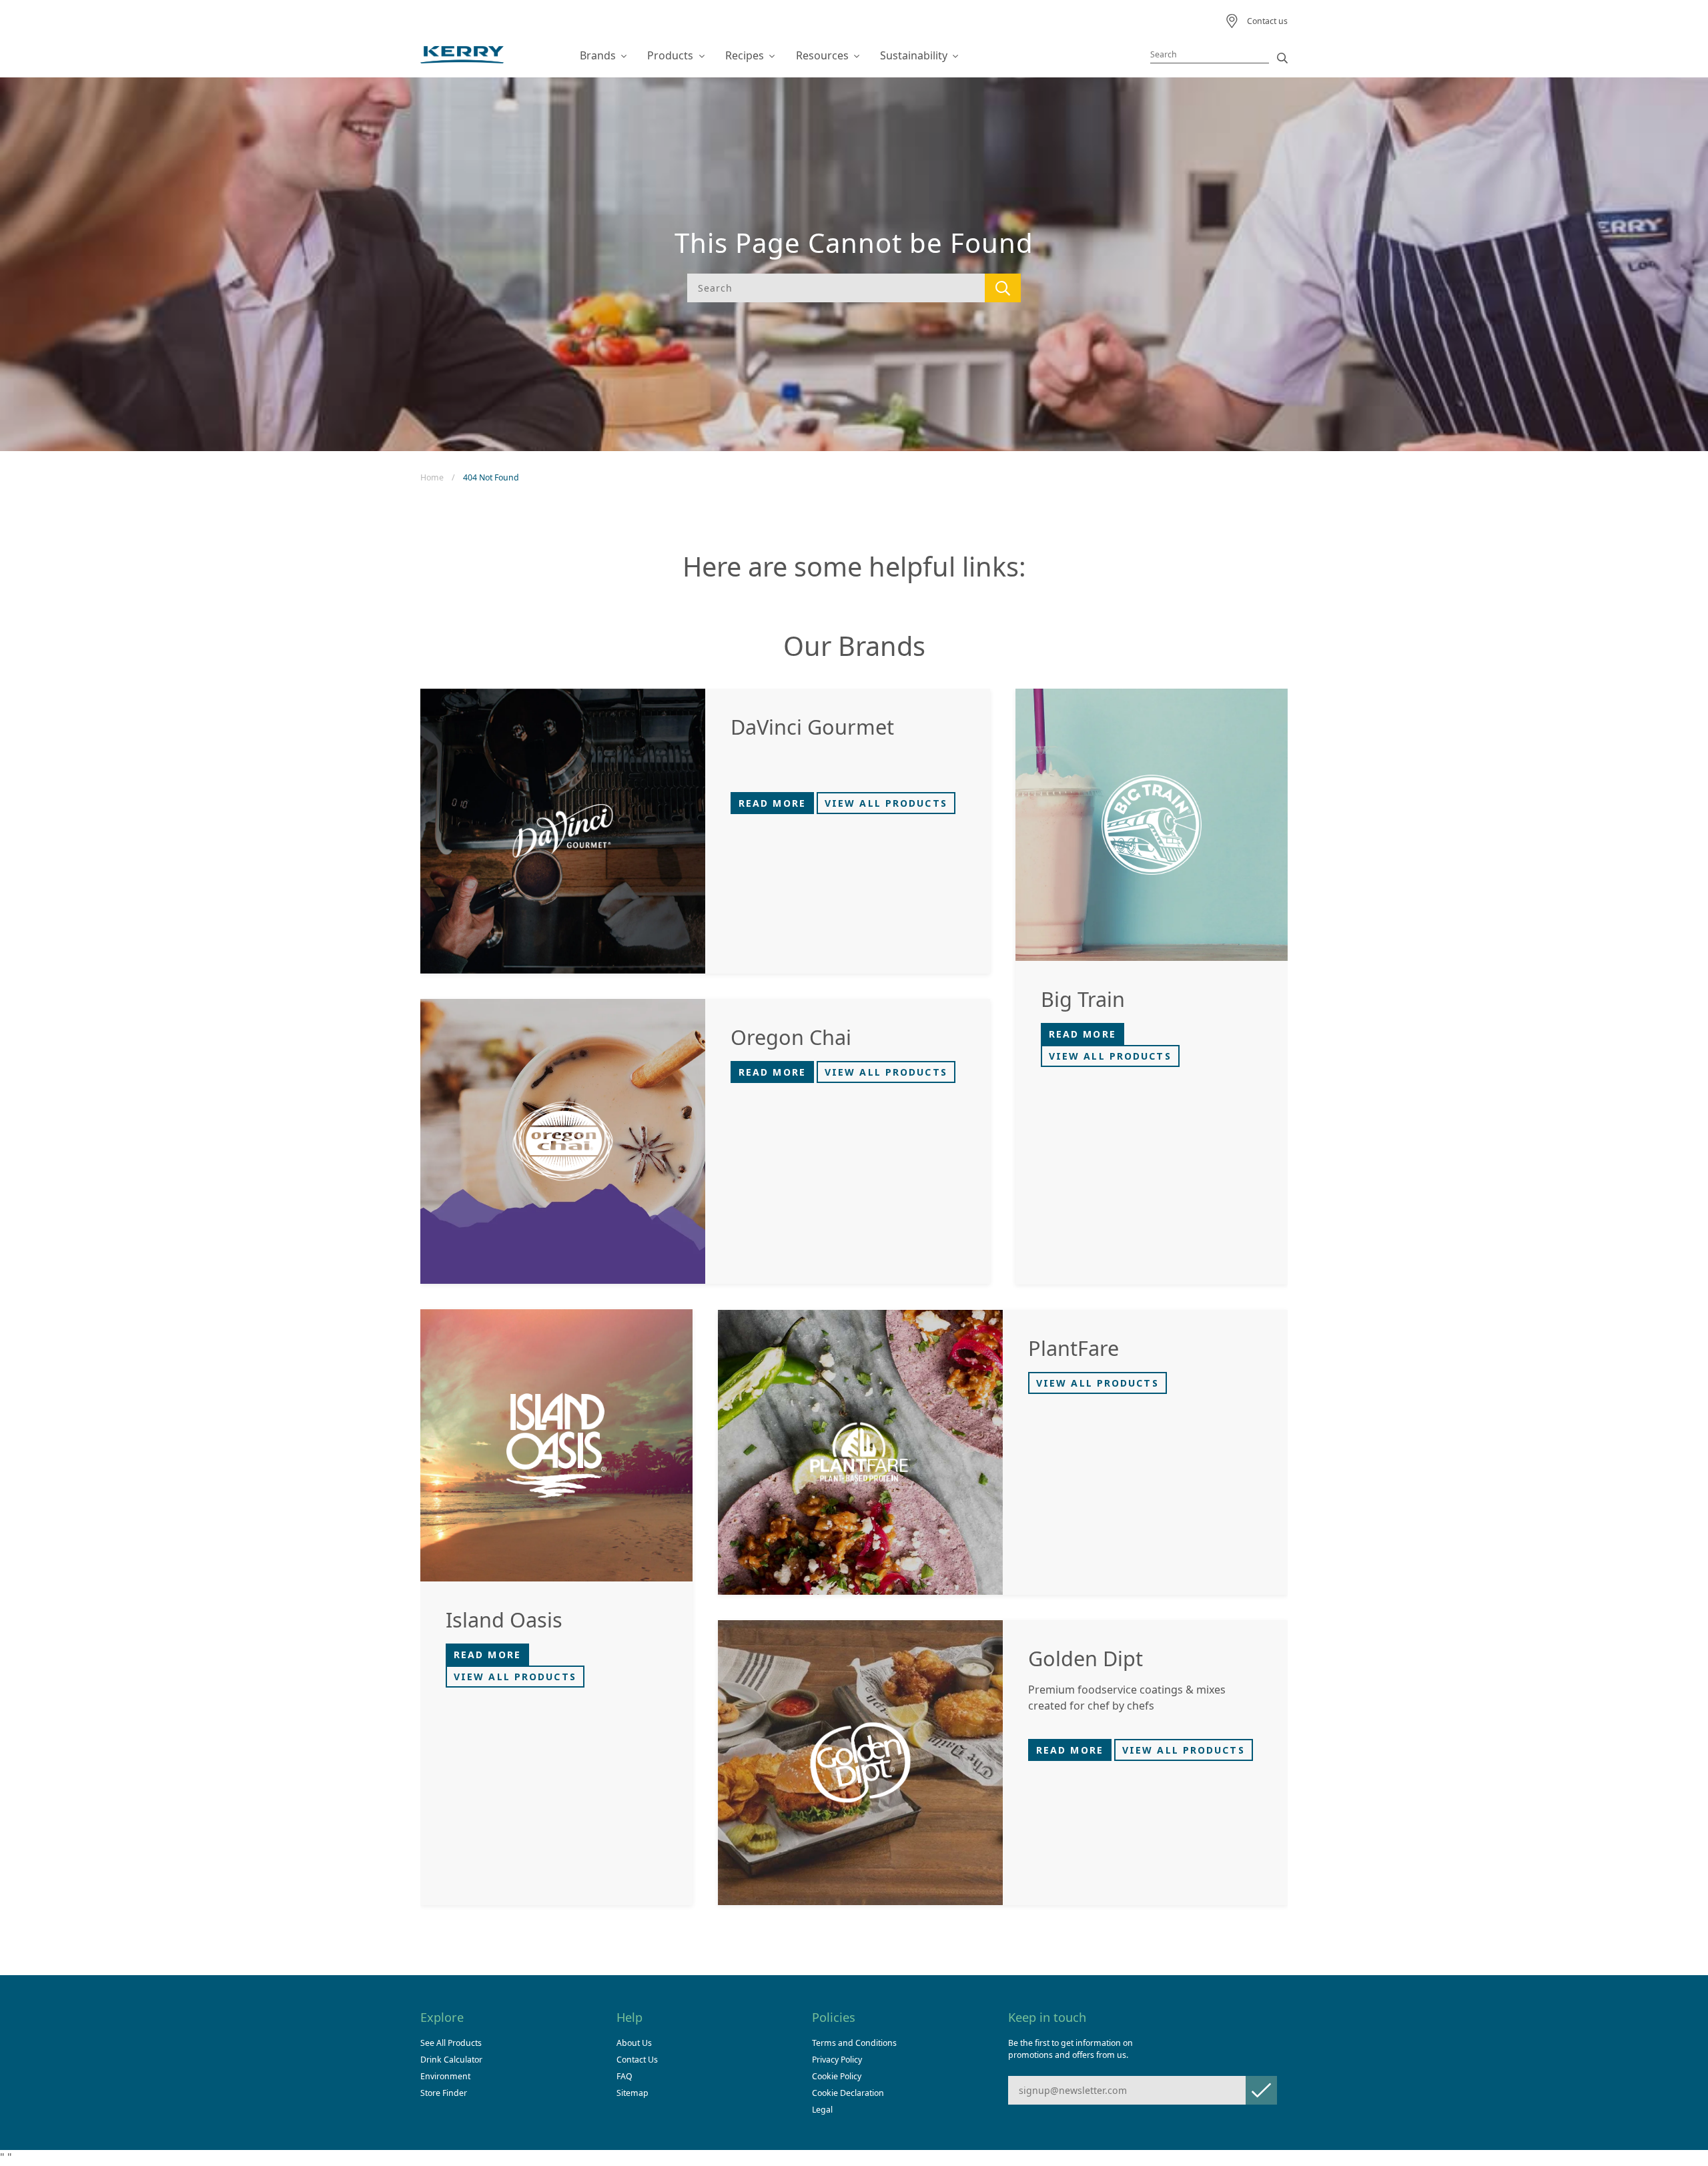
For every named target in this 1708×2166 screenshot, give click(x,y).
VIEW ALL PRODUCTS (886, 803)
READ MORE (772, 803)
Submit (1261, 2090)
